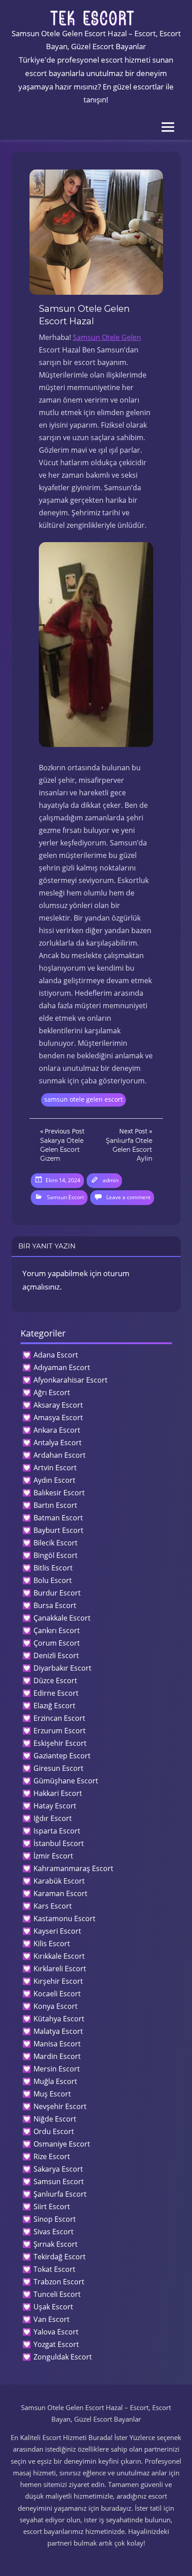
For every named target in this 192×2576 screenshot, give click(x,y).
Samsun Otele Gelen (107, 337)
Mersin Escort (57, 2069)
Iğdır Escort (53, 1818)
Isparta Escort (57, 1831)
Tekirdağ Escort (60, 2257)
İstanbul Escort (59, 1843)
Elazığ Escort (54, 1706)
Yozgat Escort (56, 2344)
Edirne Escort (56, 1693)
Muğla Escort (55, 2081)
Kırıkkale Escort (59, 1956)
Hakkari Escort (58, 1793)
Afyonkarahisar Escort (71, 1380)
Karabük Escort (59, 1881)
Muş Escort (52, 2094)
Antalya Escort (58, 1443)
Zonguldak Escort (63, 2357)
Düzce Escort (55, 1681)
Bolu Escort (53, 1580)
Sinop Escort (55, 2219)
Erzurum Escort (60, 1731)
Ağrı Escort (52, 1392)
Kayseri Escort (57, 1931)
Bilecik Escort (56, 1543)
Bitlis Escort (53, 1568)
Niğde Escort (55, 2119)
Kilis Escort (52, 1944)
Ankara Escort (57, 1430)
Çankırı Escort (57, 1630)
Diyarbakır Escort (63, 1668)
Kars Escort (53, 1906)
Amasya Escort (58, 1417)
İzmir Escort (53, 1856)
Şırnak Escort (56, 2244)
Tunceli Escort (57, 2294)
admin (111, 1180)
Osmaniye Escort (62, 2144)
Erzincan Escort (59, 1718)
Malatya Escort (58, 2031)
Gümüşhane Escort (66, 1781)
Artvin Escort (55, 1468)
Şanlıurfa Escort (60, 2194)
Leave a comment (128, 1197)
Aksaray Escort (58, 1405)
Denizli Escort (56, 1655)
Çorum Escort (57, 1643)
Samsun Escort (65, 1197)
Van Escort (52, 2319)
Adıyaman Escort (62, 1367)
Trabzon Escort (59, 2282)
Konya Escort (56, 2006)
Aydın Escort (54, 1480)
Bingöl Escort (56, 1555)
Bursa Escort (55, 1605)
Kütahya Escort (59, 2019)
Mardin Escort (57, 2056)
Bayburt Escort (58, 1530)
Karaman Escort (61, 1893)
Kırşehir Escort (58, 1981)
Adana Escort (56, 1355)
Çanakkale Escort (62, 1618)
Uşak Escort (53, 2307)
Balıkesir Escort (59, 1493)
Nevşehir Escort (60, 2106)
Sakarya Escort (58, 2169)
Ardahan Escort (60, 1455)
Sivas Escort (54, 2232)
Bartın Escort (55, 1505)
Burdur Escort (57, 1593)
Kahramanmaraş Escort (73, 1868)
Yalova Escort (56, 2332)
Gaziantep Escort (62, 1756)
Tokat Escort (54, 2269)
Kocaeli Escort (57, 1994)
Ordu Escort (54, 2131)
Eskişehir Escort (60, 1743)
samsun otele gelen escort (83, 1099)
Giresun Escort (58, 1768)
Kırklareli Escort (60, 1969)
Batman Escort (58, 1518)
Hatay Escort (55, 1806)
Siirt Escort (52, 2207)
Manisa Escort (57, 2044)
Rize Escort (52, 2156)
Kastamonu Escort (65, 1918)
